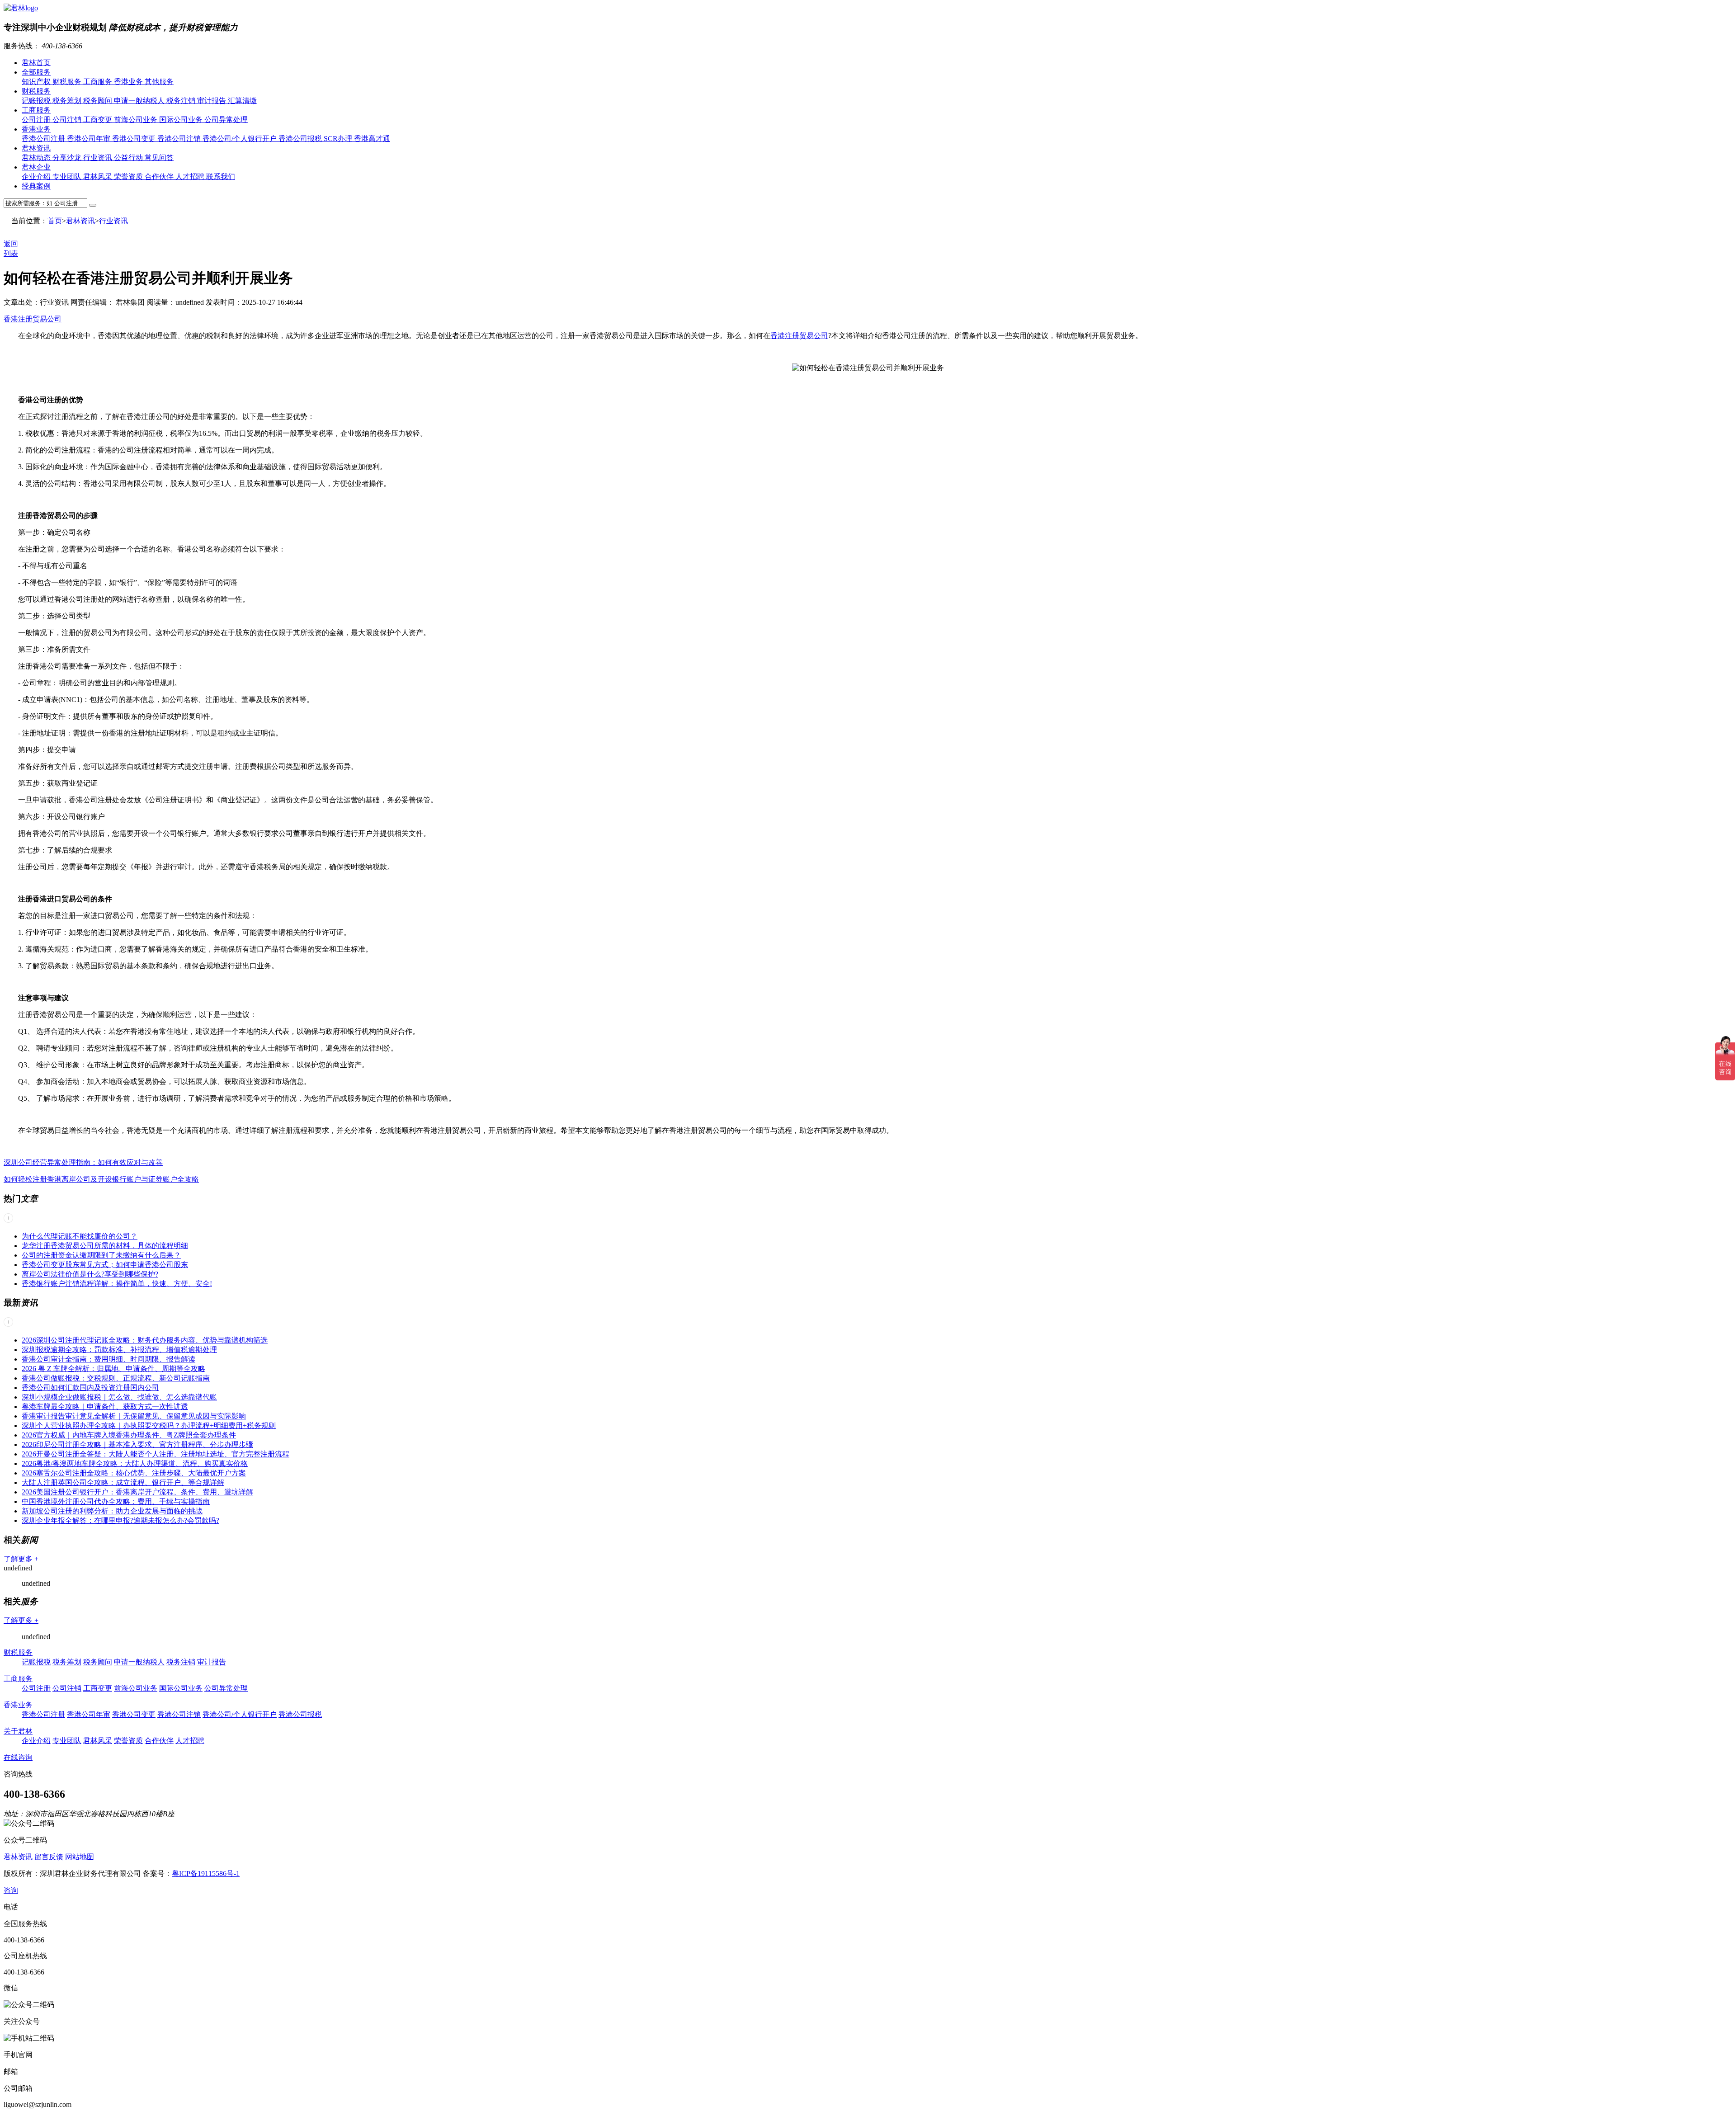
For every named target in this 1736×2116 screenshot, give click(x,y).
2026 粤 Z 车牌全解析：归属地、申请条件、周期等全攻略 (113, 1369)
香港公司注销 (180, 139)
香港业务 (129, 82)
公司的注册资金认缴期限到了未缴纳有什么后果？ (101, 1255)
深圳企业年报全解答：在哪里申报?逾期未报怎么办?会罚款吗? (120, 1520)
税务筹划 (68, 101)
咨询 (11, 1890)
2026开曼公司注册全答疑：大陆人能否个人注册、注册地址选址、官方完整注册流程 (156, 1454)
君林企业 (36, 167)
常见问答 (159, 158)
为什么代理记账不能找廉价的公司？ (80, 1236)
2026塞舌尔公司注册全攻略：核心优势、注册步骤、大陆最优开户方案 (134, 1473)
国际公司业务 (182, 120)
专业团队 (68, 177)
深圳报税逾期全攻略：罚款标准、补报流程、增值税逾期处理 (119, 1350)
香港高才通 (372, 139)
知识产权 (37, 82)
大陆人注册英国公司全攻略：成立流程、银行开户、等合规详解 (123, 1482)
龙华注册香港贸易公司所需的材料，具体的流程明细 (105, 1246)
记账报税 (37, 101)
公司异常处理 (226, 120)
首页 (55, 221)
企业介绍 (37, 177)
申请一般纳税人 (140, 101)
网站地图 (80, 1857)
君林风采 (99, 177)
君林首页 (36, 63)
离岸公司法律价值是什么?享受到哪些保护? (90, 1274)
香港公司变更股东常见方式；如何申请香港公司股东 (105, 1265)
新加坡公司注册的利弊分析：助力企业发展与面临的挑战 (112, 1511)
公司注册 (37, 120)
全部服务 (36, 72)
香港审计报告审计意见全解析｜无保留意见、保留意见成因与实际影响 (134, 1416)
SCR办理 (339, 139)
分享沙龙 (68, 158)
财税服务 (68, 82)
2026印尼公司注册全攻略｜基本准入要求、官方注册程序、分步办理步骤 (137, 1444)
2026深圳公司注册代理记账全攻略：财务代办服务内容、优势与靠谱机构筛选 (145, 1340)
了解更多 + (21, 1559)
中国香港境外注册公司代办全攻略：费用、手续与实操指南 (116, 1501)
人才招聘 (191, 177)
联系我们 (221, 177)
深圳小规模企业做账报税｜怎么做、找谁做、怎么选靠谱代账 (119, 1397)
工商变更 (99, 120)
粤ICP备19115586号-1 (206, 1873)
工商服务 (99, 82)
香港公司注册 (44, 139)
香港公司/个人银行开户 (241, 139)
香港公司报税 (301, 139)
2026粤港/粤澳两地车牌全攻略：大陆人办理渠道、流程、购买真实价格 (135, 1463)
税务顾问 (99, 101)
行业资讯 (99, 158)
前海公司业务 (137, 120)
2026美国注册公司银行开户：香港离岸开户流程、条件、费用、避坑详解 (137, 1492)
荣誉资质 (129, 177)
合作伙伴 (160, 177)
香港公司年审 (90, 139)
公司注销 (68, 120)
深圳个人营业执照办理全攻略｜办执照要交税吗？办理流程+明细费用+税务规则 (149, 1426)
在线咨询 (18, 1757)
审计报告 (212, 101)
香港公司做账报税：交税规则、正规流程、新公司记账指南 (116, 1378)
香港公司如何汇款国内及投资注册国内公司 (90, 1388)
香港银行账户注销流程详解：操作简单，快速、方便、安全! (117, 1284)
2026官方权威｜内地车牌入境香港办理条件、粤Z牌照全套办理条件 (129, 1435)
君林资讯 (36, 148)
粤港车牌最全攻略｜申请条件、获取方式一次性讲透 (105, 1407)
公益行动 (129, 158)
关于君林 (18, 1731)
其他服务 (159, 82)
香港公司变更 (135, 139)
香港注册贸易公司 (33, 319)
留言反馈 (49, 1857)
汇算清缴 (242, 101)
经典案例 (36, 186)
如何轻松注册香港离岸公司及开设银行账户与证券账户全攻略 (101, 1179)
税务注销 (182, 101)
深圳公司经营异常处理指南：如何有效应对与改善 (83, 1162)
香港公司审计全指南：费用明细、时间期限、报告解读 (108, 1359)
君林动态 (37, 158)
